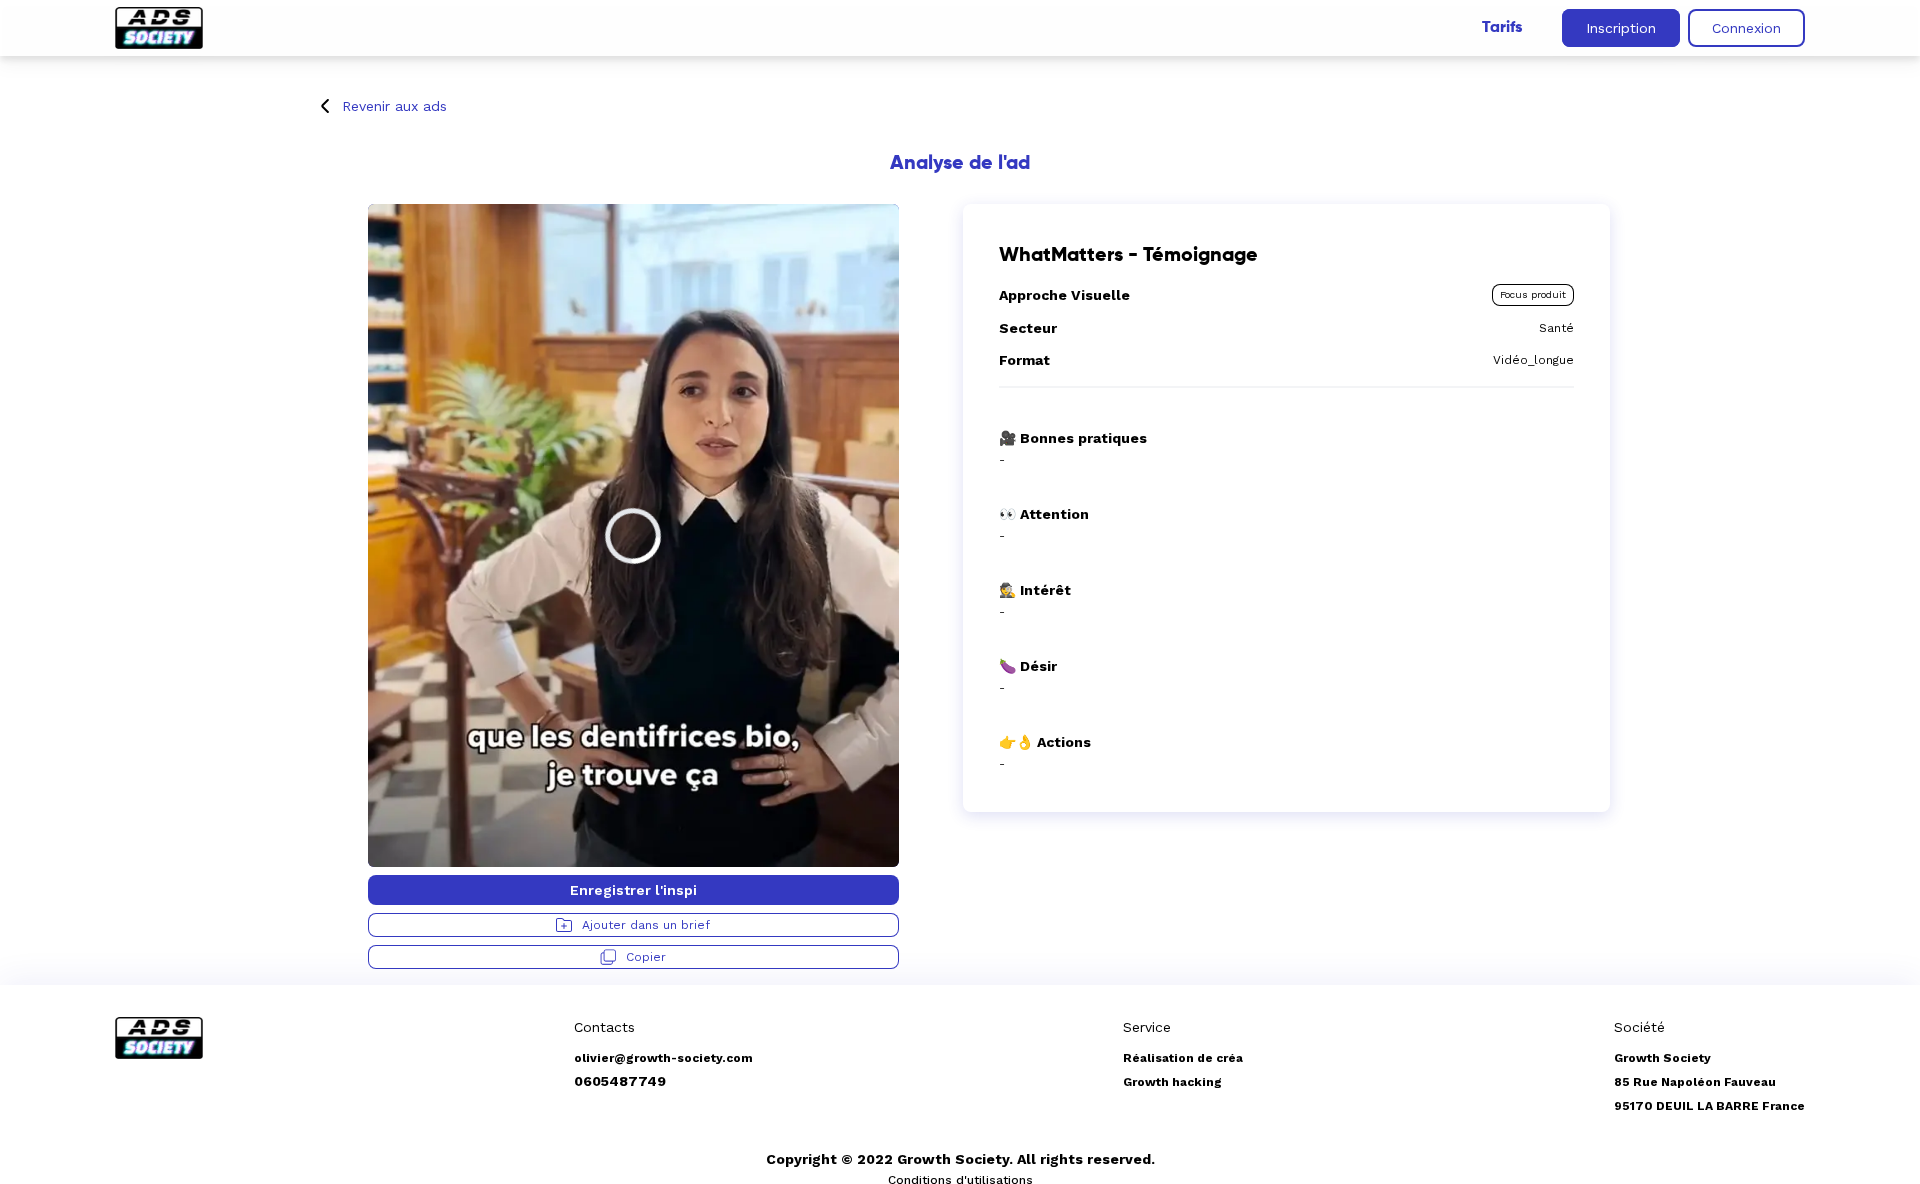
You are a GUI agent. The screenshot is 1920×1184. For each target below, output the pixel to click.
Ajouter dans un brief (646, 925)
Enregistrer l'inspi (633, 890)
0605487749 (620, 1081)
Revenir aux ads (394, 106)
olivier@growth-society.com (663, 1058)
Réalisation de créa (1183, 1058)
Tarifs (1502, 28)
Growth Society (1662, 1058)
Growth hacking (1172, 1082)
